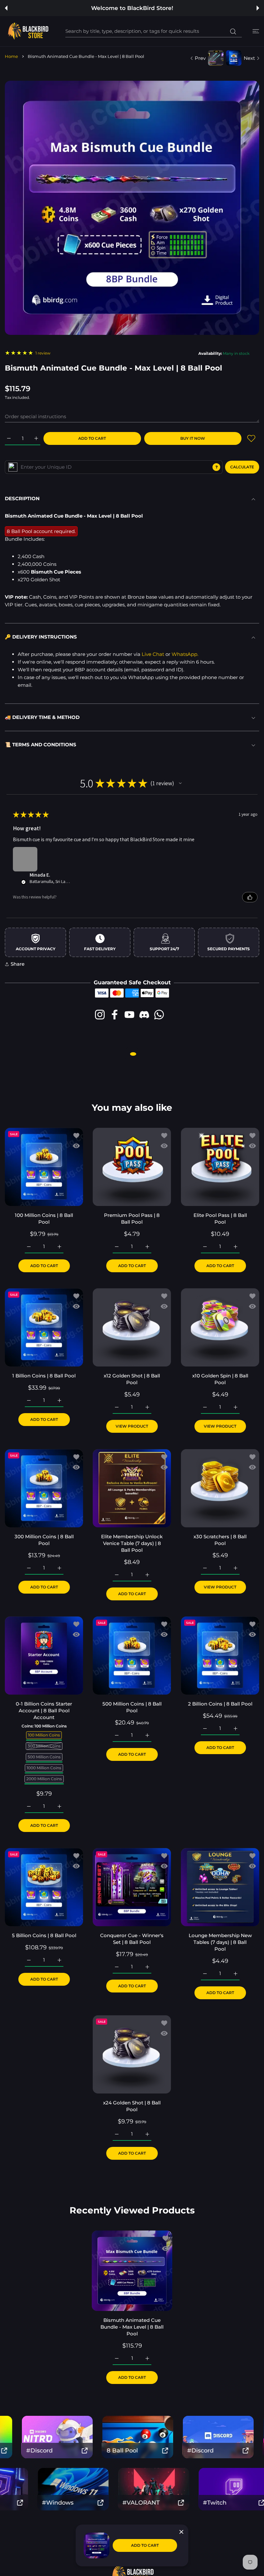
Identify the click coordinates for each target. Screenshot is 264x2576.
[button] (6, 8)
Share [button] (18, 964)
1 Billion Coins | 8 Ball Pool (44, 1376)
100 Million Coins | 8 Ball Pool (44, 1219)
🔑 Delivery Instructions (41, 637)
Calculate (242, 467)
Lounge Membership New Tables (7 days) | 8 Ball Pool (220, 1942)
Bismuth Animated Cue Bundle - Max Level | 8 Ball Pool (132, 2327)
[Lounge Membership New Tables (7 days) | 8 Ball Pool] (220, 1887)
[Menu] (256, 31)
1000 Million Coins (44, 1768)
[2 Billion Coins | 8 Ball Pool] (220, 1656)
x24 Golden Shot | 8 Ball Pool (132, 2106)
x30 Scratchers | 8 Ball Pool (220, 1540)
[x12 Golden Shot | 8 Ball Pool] (132, 1327)
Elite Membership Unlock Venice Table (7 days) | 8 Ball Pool (132, 1543)
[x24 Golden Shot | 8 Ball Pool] (132, 2054)
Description (22, 498)
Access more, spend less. (133, 8)
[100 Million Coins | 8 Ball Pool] (44, 1167)
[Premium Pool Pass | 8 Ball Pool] (132, 1167)
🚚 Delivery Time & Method (42, 717)
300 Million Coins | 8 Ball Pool (44, 1540)
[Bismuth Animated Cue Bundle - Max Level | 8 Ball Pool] (132, 2270)
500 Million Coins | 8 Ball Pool (132, 1707)
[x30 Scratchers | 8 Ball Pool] (220, 1488)
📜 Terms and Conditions (41, 745)
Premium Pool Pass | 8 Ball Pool (132, 1219)
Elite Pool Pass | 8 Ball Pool (220, 1219)
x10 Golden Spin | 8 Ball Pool (220, 1379)
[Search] (233, 32)
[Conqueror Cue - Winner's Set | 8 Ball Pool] (132, 1887)
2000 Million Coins (44, 1779)
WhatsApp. (185, 654)
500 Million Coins (44, 1757)
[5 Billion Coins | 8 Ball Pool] (44, 1887)
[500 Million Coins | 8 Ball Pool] (132, 1656)
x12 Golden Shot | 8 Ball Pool (132, 1379)
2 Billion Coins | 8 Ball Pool (220, 1704)
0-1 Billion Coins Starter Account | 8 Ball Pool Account (44, 1711)
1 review (43, 353)
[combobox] (154, 31)
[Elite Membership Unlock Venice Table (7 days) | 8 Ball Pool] (132, 1488)
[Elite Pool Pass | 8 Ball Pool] (220, 1167)
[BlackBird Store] (27, 31)
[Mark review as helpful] (250, 897)
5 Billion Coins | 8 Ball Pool (44, 1935)
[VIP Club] (13, 467)
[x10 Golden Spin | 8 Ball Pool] (220, 1327)
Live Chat (153, 654)
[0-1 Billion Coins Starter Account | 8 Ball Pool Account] (44, 1656)
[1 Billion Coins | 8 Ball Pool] (44, 1327)
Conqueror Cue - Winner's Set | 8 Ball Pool (132, 1939)
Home (11, 56)
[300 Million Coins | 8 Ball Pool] (44, 1488)
